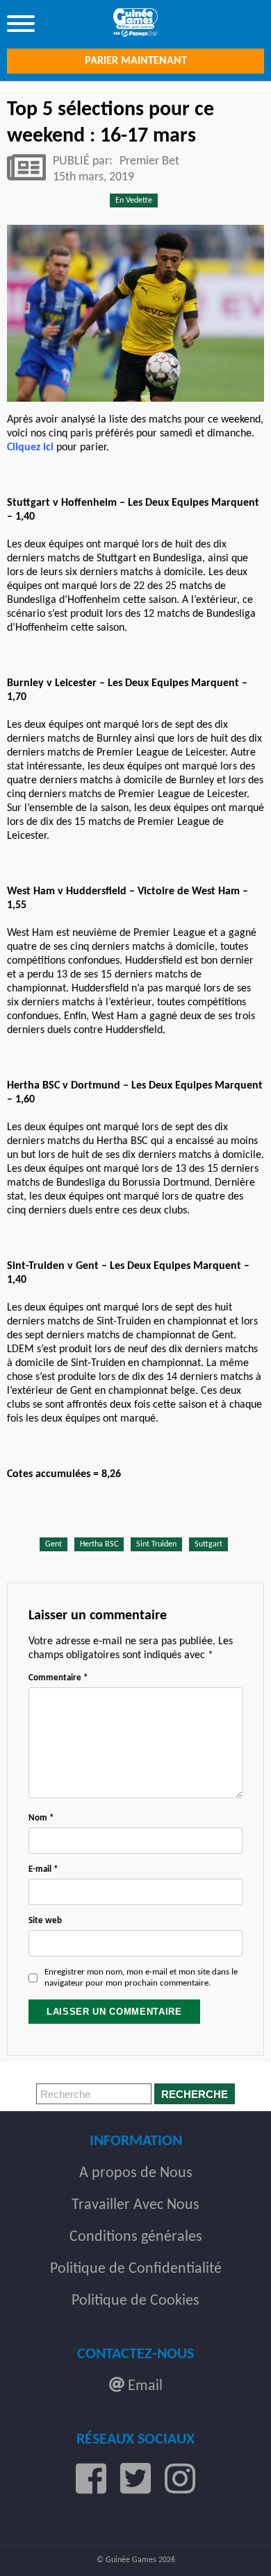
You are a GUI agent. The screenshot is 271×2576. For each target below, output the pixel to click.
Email (143, 2386)
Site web (45, 1921)
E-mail (43, 1869)
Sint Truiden (156, 1544)
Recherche (195, 2094)
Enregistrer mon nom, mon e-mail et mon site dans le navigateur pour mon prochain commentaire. (141, 1978)
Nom (41, 1818)
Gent (54, 1544)
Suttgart (208, 1544)
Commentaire (58, 1678)
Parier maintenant (136, 61)
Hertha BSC (99, 1544)
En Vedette (134, 201)
